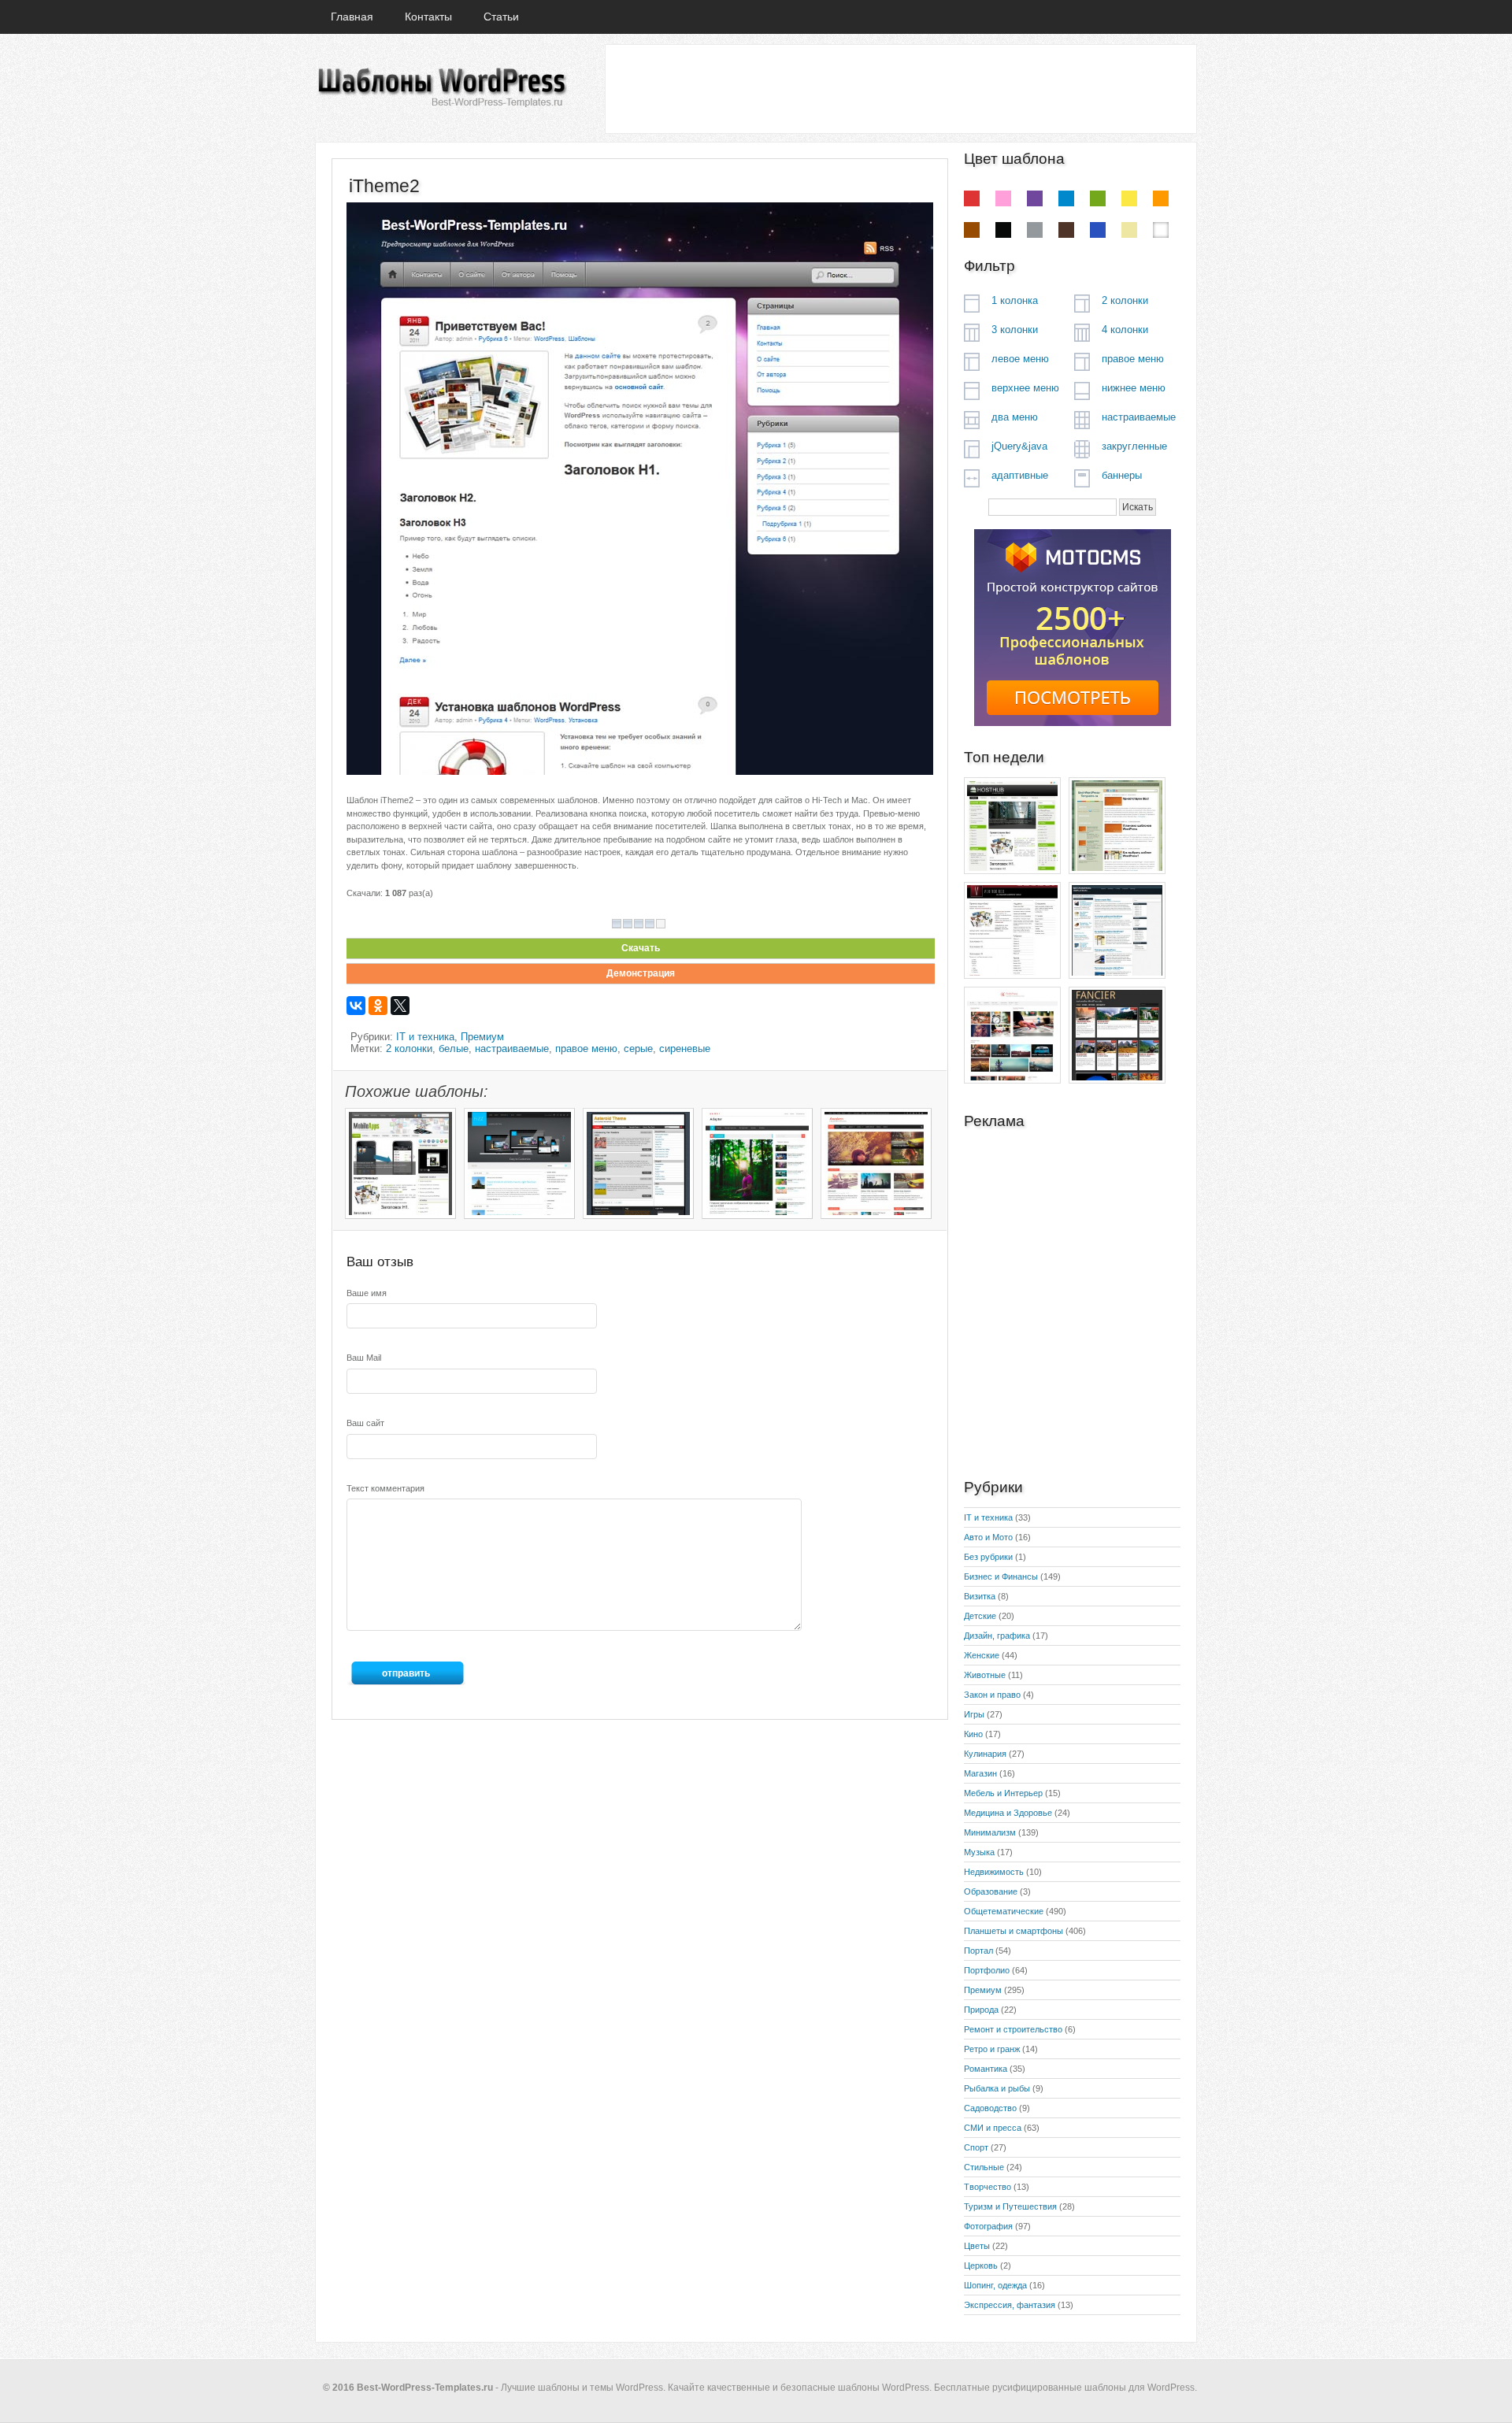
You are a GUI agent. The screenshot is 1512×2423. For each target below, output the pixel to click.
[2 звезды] (628, 924)
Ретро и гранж (992, 2049)
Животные (985, 1675)
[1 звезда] (617, 924)
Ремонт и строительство (1013, 2029)
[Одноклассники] (378, 1006)
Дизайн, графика (997, 1636)
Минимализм (990, 1832)
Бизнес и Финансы (1001, 1576)
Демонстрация (641, 973)
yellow (1129, 198)
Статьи (501, 17)
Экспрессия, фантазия (1010, 2305)
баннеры (1122, 475)
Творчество (988, 2187)
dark (1066, 230)
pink (1003, 198)
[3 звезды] (639, 924)
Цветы (977, 2246)
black (1003, 230)
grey (1035, 230)
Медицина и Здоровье (1008, 1813)
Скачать (641, 948)
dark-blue (1098, 230)
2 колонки (409, 1048)
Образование (991, 1891)
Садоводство (990, 2108)
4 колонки (1125, 330)
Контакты (428, 17)
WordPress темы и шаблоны (441, 88)
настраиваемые (512, 1048)
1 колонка (1015, 300)
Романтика (986, 2069)
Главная (352, 17)
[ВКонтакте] (356, 1006)
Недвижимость (994, 1872)
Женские (982, 1655)
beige (1129, 230)
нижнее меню (1134, 388)
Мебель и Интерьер (1003, 1793)
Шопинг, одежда (995, 2285)
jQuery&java (1019, 446)
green (1098, 198)
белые (454, 1048)
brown (972, 230)
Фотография (988, 2226)
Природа (981, 2010)
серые (638, 1048)
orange (1161, 198)
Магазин (980, 1773)
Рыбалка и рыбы (997, 2088)
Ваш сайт (365, 1423)
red (972, 198)
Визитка (980, 1596)
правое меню (586, 1048)
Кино (973, 1734)
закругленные (1134, 446)
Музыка (979, 1852)
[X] (400, 1006)
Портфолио (987, 1970)
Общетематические (1004, 1911)
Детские (980, 1616)
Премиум (482, 1037)
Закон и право (992, 1695)
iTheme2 (384, 186)
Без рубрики (988, 1557)
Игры (974, 1714)
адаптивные (1020, 475)
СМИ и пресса (993, 2128)
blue (1066, 198)
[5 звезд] (661, 924)
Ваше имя (367, 1293)
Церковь (981, 2266)
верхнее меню (1025, 388)
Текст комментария (385, 1488)
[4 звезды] (650, 924)
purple (1035, 198)
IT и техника (425, 1037)
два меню (1015, 417)
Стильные (984, 2167)
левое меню (1020, 359)
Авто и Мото (988, 1537)
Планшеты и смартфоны (1014, 1931)
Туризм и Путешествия (1010, 2206)
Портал (978, 1951)
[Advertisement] (900, 88)
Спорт (976, 2147)
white (1161, 230)
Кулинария (985, 1754)
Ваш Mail (364, 1358)
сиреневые (685, 1048)
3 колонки (1015, 330)
